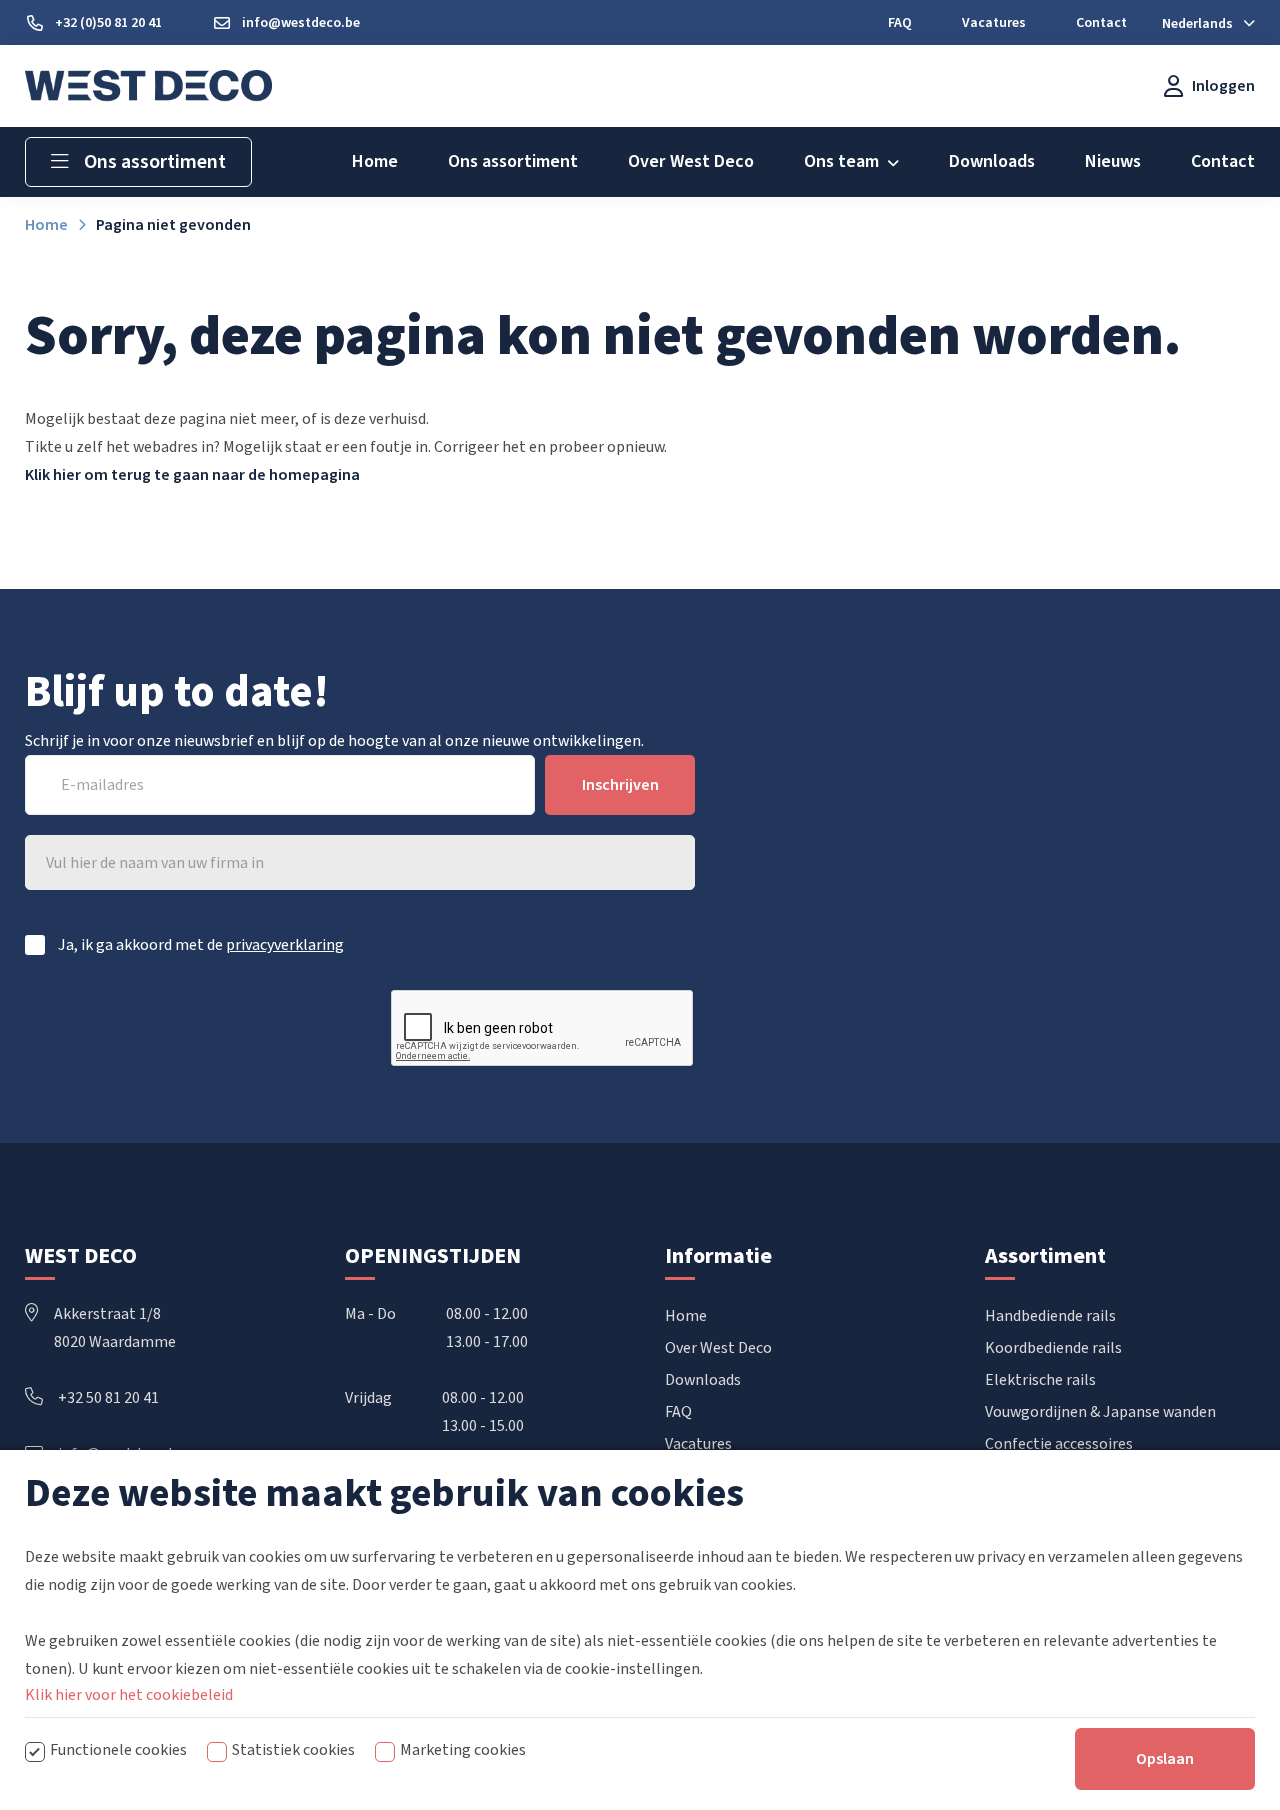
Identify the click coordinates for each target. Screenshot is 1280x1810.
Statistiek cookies (293, 1750)
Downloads (703, 1380)
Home (686, 1316)
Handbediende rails (1050, 1316)
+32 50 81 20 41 (108, 1398)
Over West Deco (718, 1348)
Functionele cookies (118, 1750)
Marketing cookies (463, 1750)
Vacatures (698, 1444)
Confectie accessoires (1059, 1444)
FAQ (678, 1412)
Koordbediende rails (1053, 1348)
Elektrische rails (1040, 1380)
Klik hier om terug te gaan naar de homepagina (192, 475)
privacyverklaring (285, 945)
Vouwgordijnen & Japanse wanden (1100, 1412)
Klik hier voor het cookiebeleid (129, 1695)
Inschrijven (620, 785)
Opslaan (1165, 1759)
